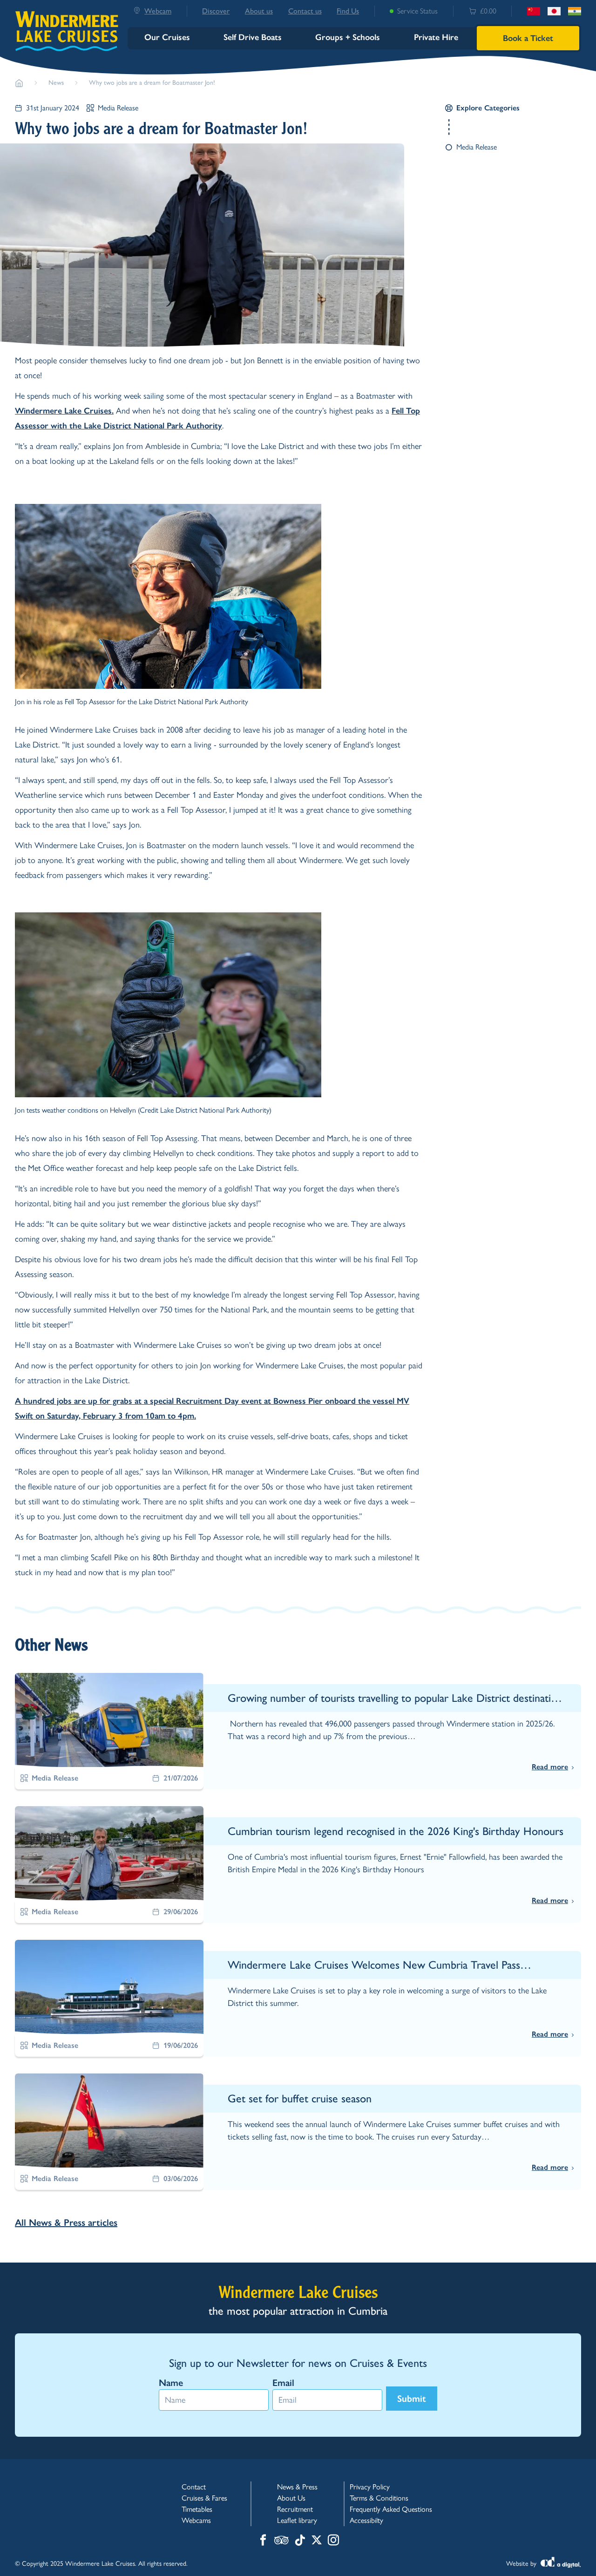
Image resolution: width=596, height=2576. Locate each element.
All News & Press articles (66, 2223)
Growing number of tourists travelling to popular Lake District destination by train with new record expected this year (395, 1698)
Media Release (118, 108)
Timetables (197, 2509)
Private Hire (436, 37)
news (56, 83)
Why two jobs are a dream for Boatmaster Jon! (152, 83)
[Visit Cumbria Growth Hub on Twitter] (317, 2541)
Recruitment (295, 2509)
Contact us (305, 11)
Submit (412, 2399)
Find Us (348, 11)
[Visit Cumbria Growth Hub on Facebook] (263, 2541)
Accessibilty (366, 2520)
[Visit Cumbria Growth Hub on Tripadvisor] (281, 2541)
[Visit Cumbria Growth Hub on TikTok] (300, 2541)
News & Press (297, 2487)
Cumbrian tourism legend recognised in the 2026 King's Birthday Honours (396, 1831)
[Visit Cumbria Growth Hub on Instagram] (333, 2541)
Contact (194, 2487)
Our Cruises (167, 37)
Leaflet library (297, 2520)
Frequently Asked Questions (391, 2509)
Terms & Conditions (379, 2498)
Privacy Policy (370, 2487)
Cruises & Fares (204, 2498)
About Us (291, 2498)
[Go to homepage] (19, 83)
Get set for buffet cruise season (300, 2098)
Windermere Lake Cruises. (64, 411)
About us (259, 11)
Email (283, 2383)
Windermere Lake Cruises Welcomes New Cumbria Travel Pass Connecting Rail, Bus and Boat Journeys (374, 1965)
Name (171, 2383)
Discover (216, 11)
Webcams (196, 2520)
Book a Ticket (528, 38)
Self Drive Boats (253, 37)
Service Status (417, 11)
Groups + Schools (348, 37)
